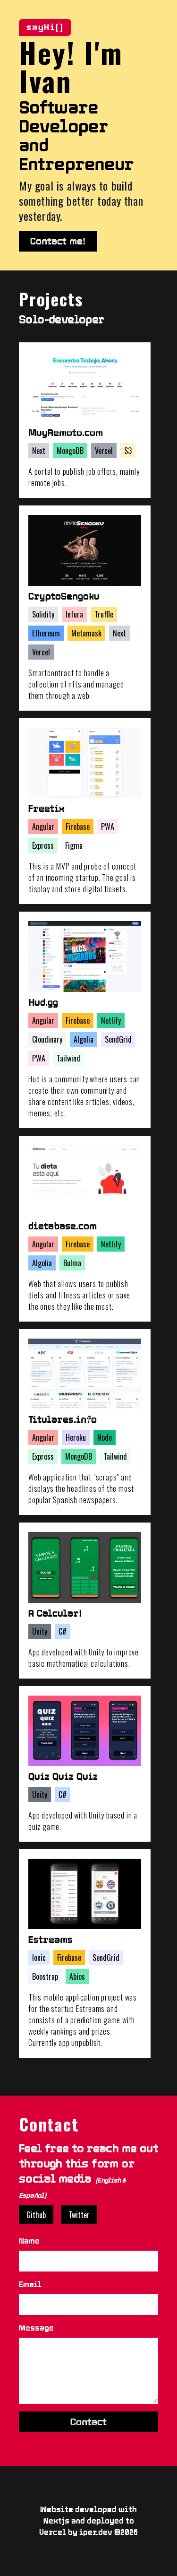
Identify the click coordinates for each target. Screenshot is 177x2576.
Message (36, 2328)
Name (29, 2241)
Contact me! (58, 241)
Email (30, 2284)
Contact (88, 2422)
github (36, 2215)
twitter (79, 2215)
